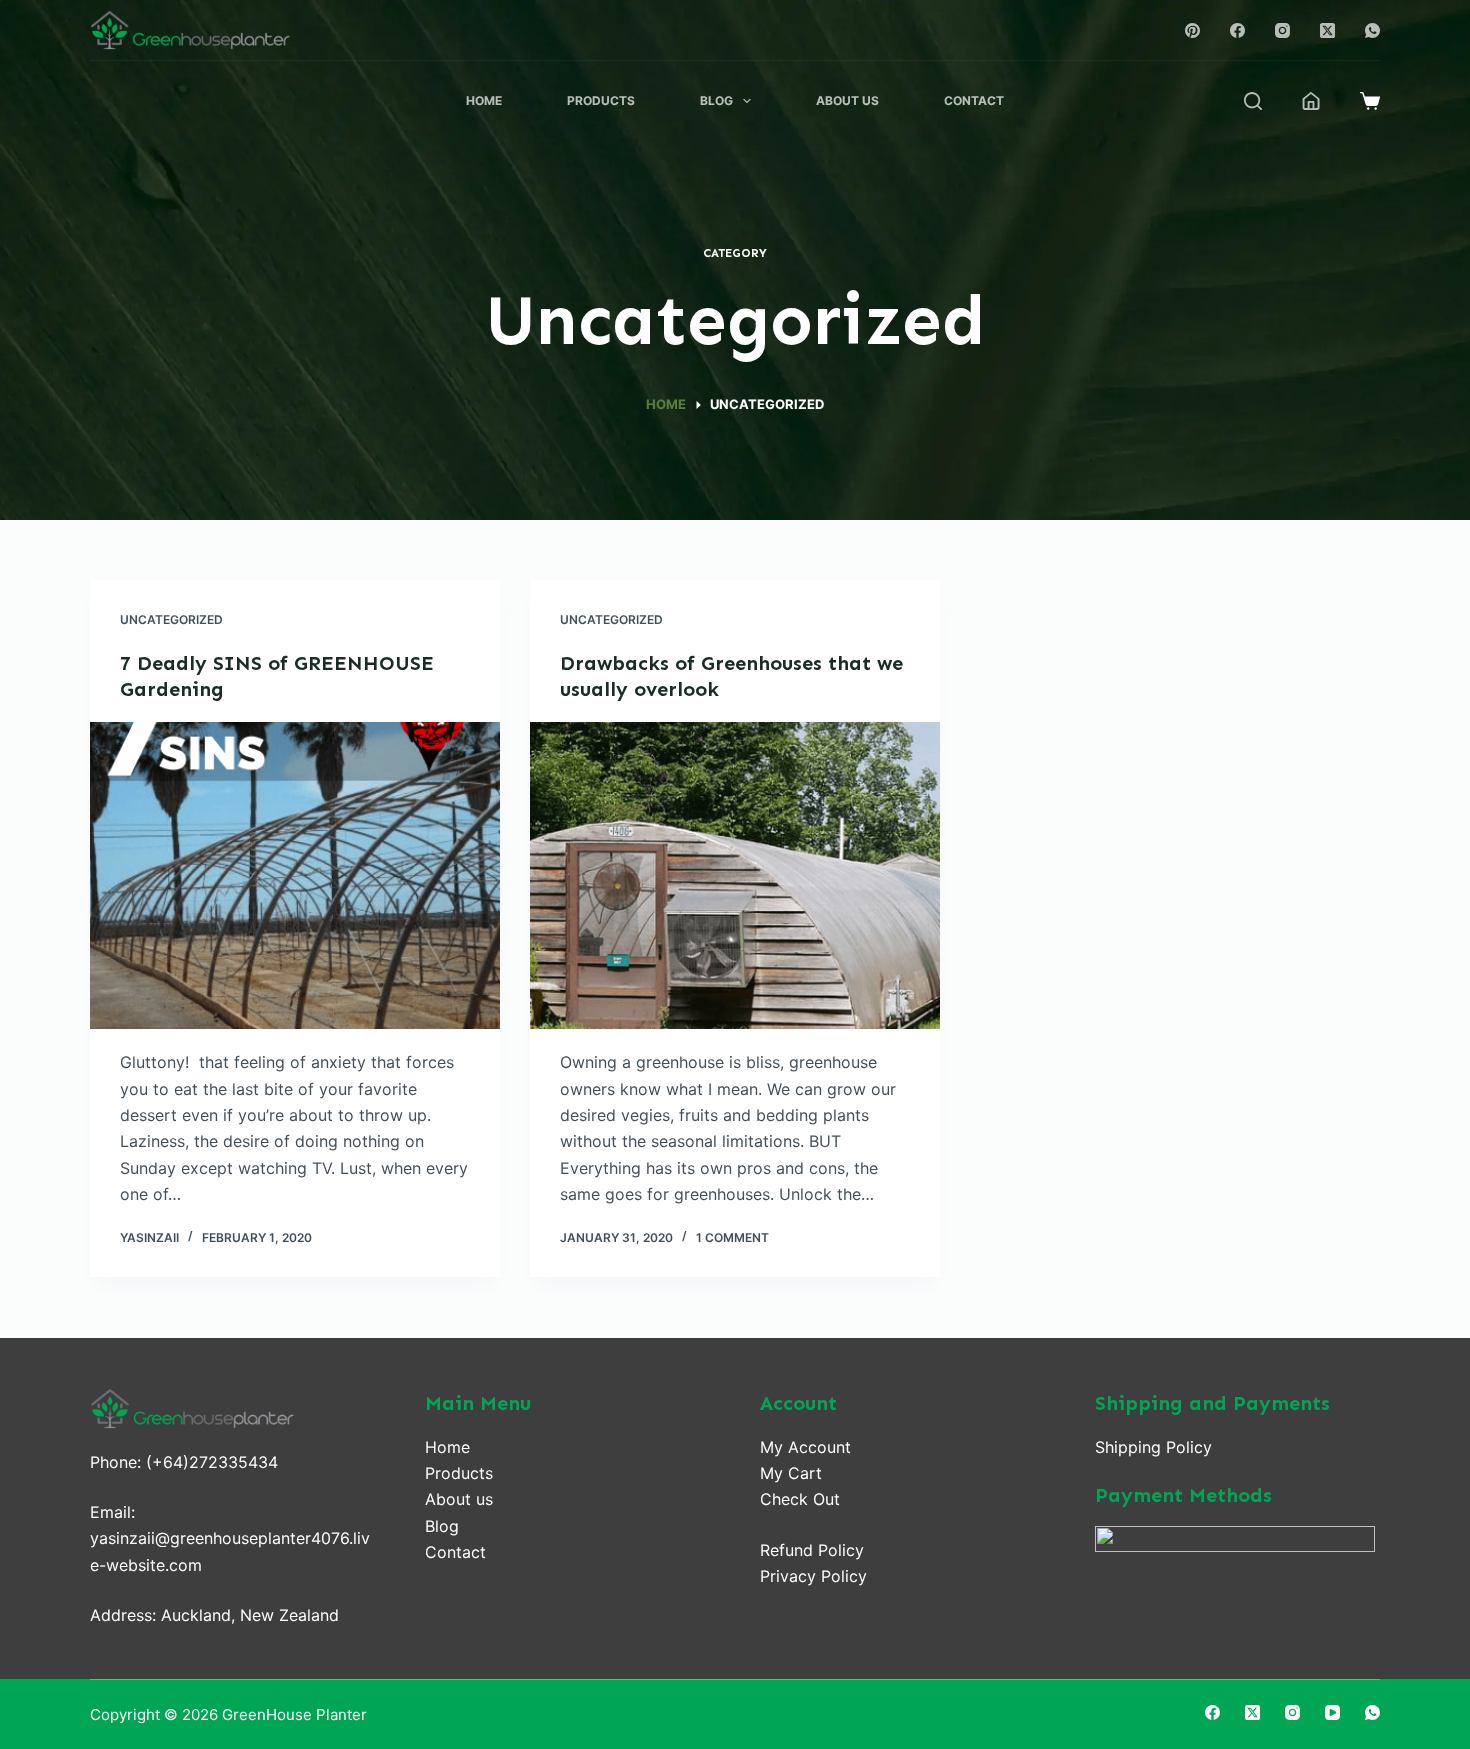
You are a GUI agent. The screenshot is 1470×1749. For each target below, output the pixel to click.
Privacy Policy (813, 1576)
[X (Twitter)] (1327, 30)
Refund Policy (812, 1550)
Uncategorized (171, 619)
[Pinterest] (1192, 30)
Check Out (800, 1499)
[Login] (1311, 101)
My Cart (791, 1473)
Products (601, 100)
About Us (847, 100)
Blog (716, 100)
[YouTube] (1332, 1712)
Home (484, 100)
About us (459, 1499)
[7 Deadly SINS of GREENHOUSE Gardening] (295, 876)
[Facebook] (1237, 30)
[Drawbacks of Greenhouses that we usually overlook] (735, 876)
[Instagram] (1282, 30)
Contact (974, 100)
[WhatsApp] (1372, 30)
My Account (805, 1447)
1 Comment (732, 1237)
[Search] (1253, 101)
